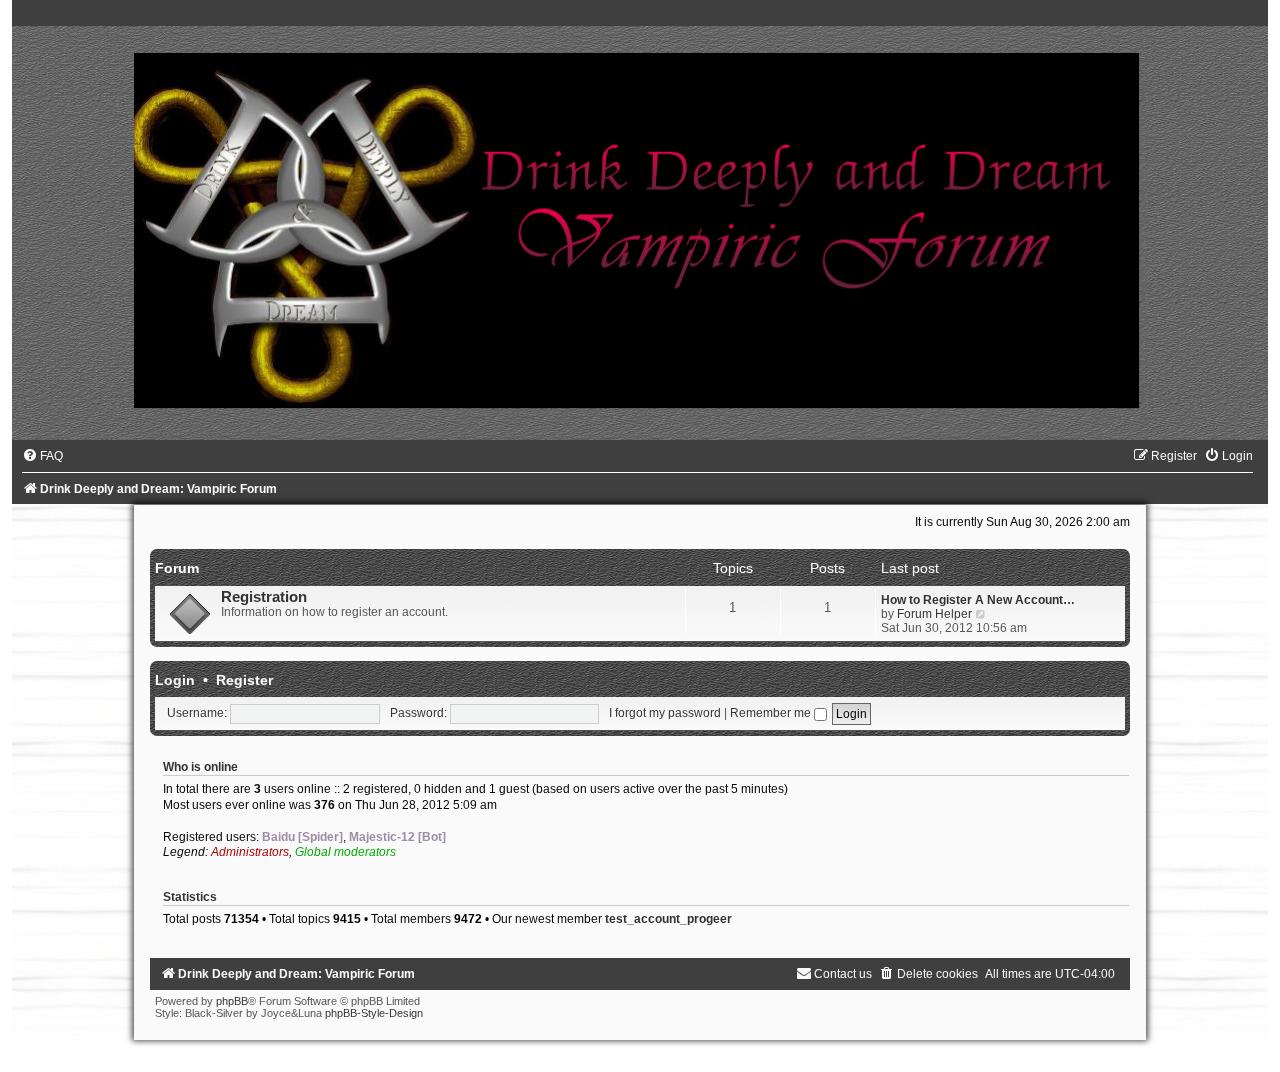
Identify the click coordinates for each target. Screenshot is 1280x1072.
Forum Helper (934, 614)
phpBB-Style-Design (374, 1013)
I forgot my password (665, 713)
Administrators (250, 852)
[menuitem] (42, 456)
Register (244, 680)
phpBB (232, 1001)
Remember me (772, 713)
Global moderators (345, 852)
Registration (264, 597)
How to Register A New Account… (978, 600)
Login (175, 680)
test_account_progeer (668, 919)
